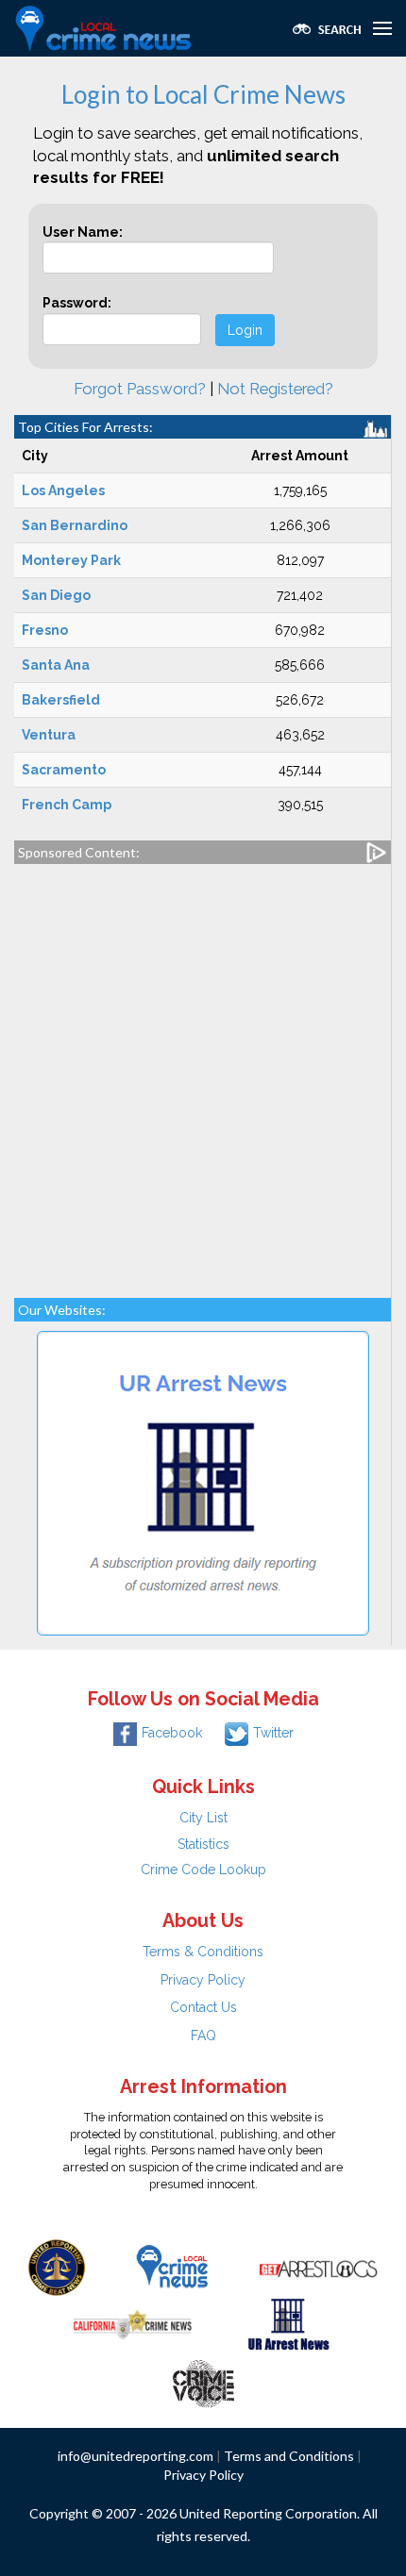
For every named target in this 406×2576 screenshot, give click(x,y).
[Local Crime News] (172, 2267)
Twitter (273, 1733)
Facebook (172, 1733)
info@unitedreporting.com (135, 2456)
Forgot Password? (140, 389)
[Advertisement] (203, 1072)
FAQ (203, 2036)
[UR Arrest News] (288, 2323)
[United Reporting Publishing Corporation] (57, 2267)
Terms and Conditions (289, 2456)
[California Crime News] (133, 2323)
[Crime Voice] (203, 2380)
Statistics (203, 1844)
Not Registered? (275, 389)
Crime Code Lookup (203, 1870)
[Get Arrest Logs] (318, 2267)
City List (203, 1818)
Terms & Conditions (203, 1952)
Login (245, 330)
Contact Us (203, 2007)
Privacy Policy (203, 1980)
